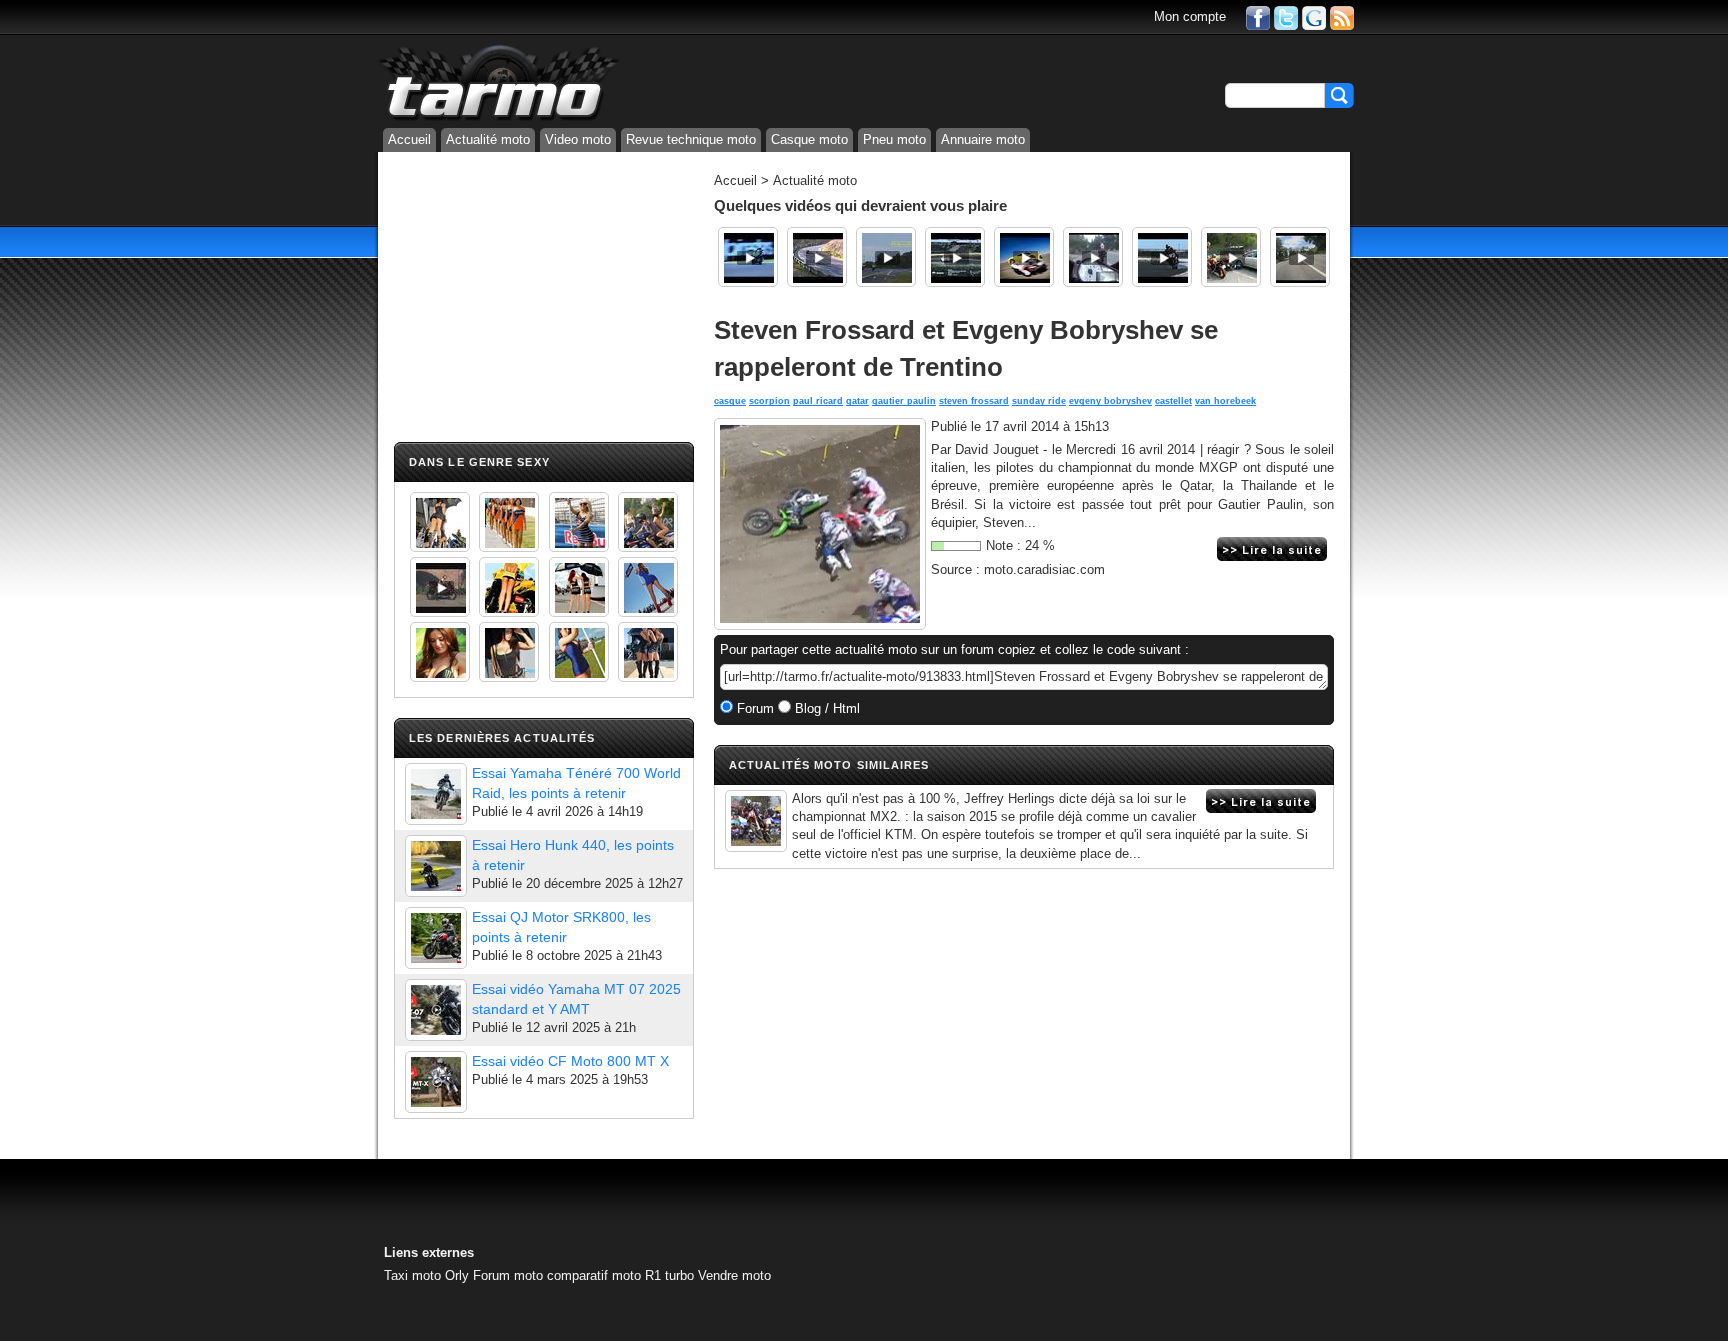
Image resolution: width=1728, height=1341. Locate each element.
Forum (753, 708)
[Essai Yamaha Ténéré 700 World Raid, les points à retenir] (436, 794)
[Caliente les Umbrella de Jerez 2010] (509, 652)
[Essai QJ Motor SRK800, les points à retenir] (436, 938)
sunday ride (1039, 401)
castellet (1173, 401)
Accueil (409, 139)
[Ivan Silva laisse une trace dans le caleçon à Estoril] (748, 257)
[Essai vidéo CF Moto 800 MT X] (436, 1082)
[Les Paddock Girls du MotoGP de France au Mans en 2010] (440, 652)
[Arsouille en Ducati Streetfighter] (1300, 257)
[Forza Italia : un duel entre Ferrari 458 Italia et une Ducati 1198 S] (1024, 257)
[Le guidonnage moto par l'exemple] (886, 257)
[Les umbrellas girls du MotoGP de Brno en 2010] (579, 587)
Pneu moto (894, 139)
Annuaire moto (983, 139)
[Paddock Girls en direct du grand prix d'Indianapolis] (579, 522)
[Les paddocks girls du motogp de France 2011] (648, 652)
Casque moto (809, 139)
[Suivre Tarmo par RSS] (1342, 16)
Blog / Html (825, 708)
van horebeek (1225, 401)
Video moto (578, 139)
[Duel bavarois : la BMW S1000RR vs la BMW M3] (955, 257)
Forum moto (508, 1275)
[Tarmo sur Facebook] (1258, 16)
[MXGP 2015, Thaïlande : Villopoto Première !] (756, 821)
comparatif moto (594, 1275)
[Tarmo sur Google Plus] (1314, 16)
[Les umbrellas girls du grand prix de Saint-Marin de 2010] (509, 522)
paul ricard (818, 401)
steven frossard (974, 401)
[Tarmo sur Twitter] (1286, 16)
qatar (857, 401)
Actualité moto (488, 139)
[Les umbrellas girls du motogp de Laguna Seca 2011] (648, 587)
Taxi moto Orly (426, 1275)
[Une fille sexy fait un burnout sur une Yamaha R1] (440, 587)
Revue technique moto (691, 139)
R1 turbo (669, 1275)
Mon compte (1190, 16)
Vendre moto (734, 1275)
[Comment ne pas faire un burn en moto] (1231, 257)
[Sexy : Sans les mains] (648, 522)
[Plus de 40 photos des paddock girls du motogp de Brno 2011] (579, 652)
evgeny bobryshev (1110, 401)
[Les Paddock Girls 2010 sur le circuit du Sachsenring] (440, 522)
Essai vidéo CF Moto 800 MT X (570, 1061)
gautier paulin (904, 401)
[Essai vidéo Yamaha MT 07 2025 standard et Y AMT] (436, 1010)
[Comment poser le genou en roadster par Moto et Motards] (817, 257)
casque (730, 401)
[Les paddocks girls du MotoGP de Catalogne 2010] (509, 587)
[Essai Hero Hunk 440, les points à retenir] (436, 866)
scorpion (769, 401)
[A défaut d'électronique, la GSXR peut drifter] (1162, 257)
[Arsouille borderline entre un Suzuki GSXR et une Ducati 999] (1093, 257)
